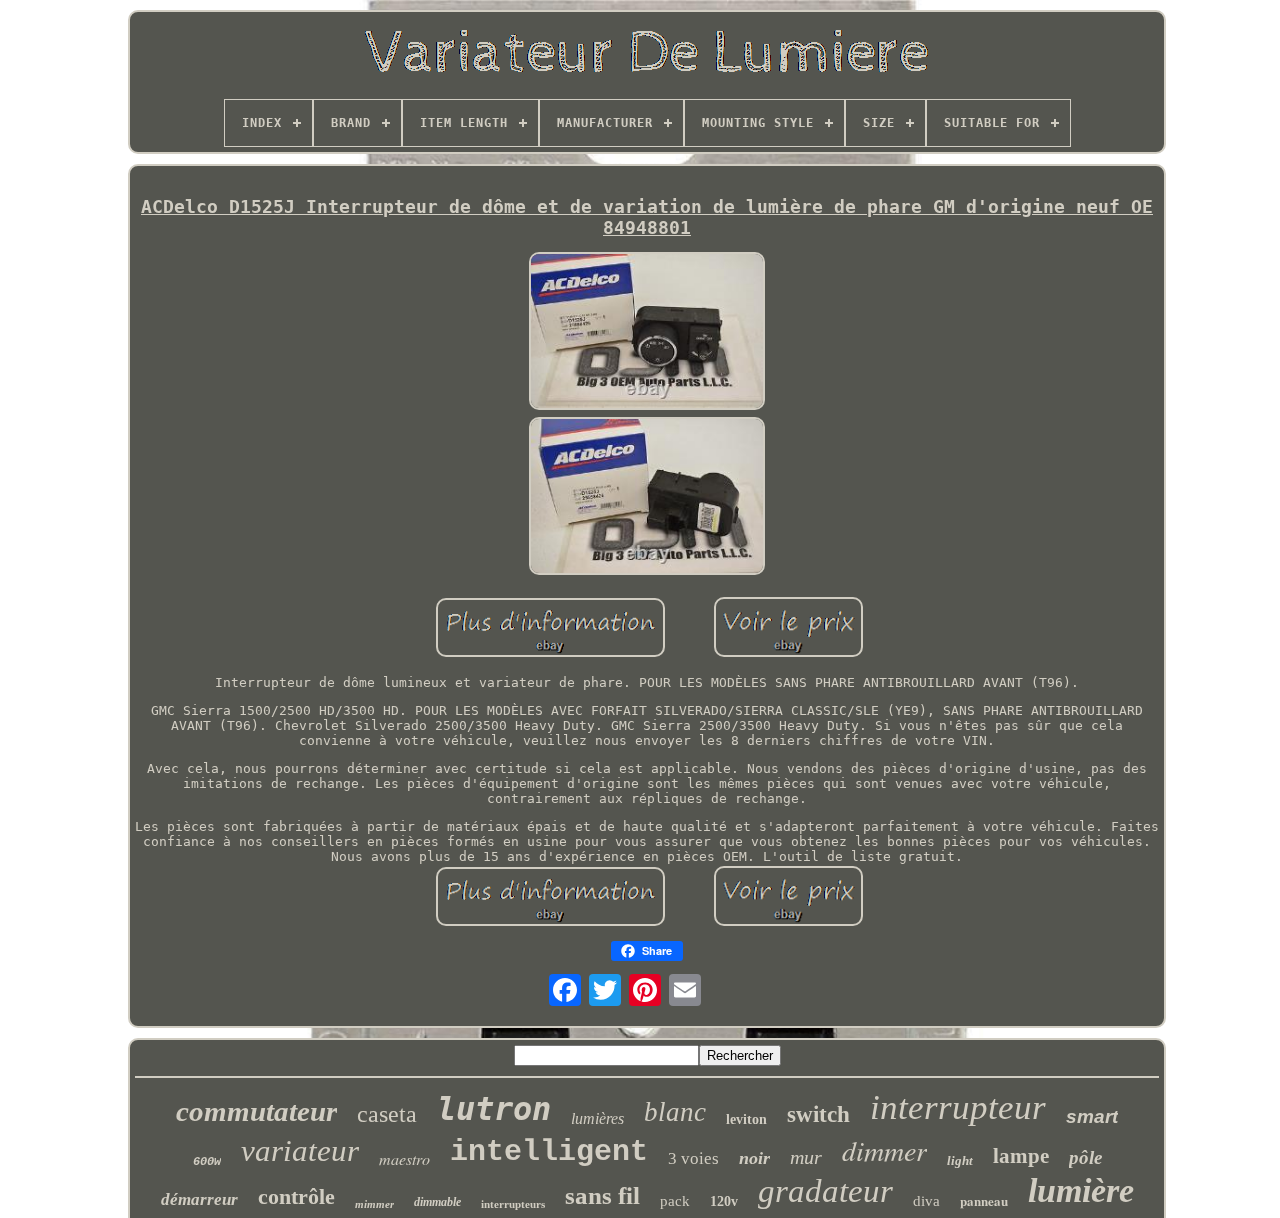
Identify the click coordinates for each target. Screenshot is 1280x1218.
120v (724, 1201)
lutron (494, 1109)
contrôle (296, 1196)
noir (754, 1158)
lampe (1021, 1156)
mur (806, 1157)
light (960, 1160)
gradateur (825, 1191)
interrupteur (958, 1107)
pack (675, 1201)
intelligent (549, 1152)
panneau (984, 1200)
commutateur (256, 1111)
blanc (675, 1112)
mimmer (374, 1204)
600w (207, 1162)
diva (926, 1201)
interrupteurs (513, 1204)
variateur (300, 1150)
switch (818, 1114)
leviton (746, 1119)
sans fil (602, 1195)
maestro (404, 1158)
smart (1092, 1116)
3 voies (693, 1158)
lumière (1081, 1190)
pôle (1085, 1157)
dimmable (437, 1202)
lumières (597, 1118)
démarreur (199, 1199)
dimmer (884, 1150)
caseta (387, 1114)
